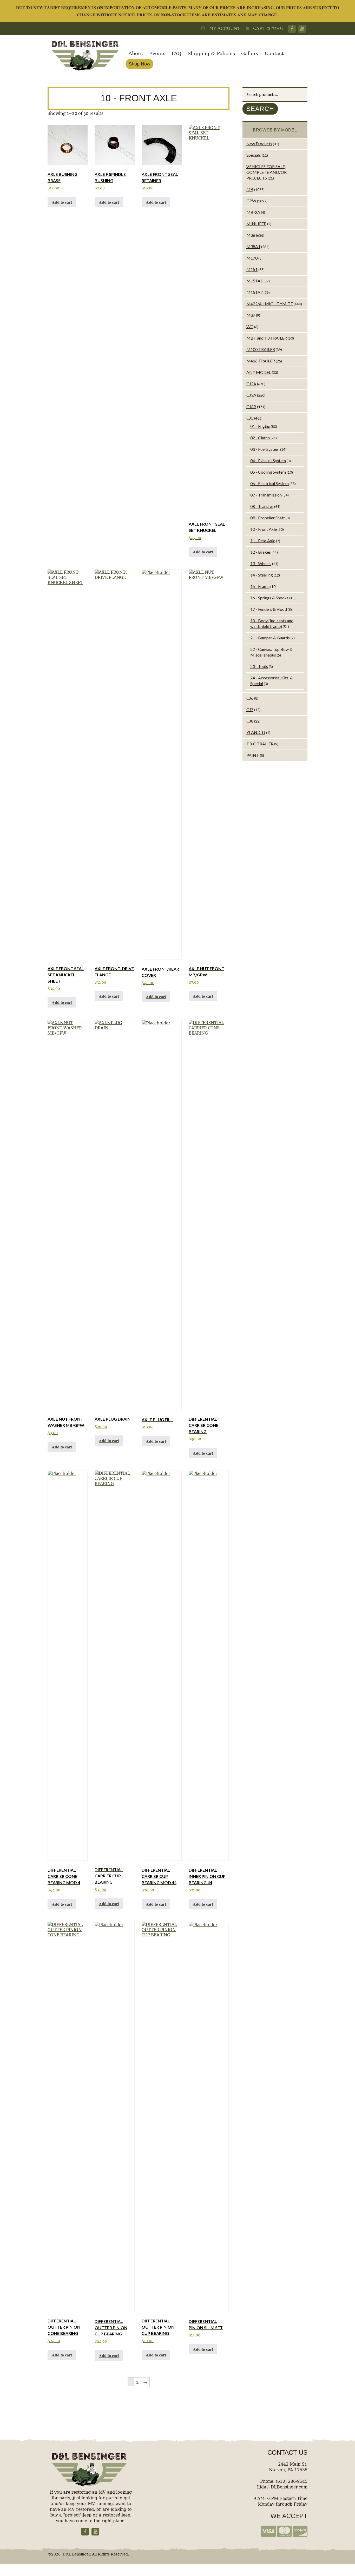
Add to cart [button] (62, 202)
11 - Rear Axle (263, 541)
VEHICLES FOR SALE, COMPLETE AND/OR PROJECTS (267, 172)
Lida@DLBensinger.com (282, 2487)
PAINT (253, 755)
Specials (254, 155)
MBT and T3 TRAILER (267, 338)
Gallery (250, 53)
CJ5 (250, 418)
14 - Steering (262, 575)
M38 (251, 235)
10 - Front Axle (264, 529)
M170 (252, 258)
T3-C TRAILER (260, 744)
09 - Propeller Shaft (268, 518)
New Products (259, 144)
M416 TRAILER (261, 361)
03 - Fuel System (265, 449)
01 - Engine (260, 426)
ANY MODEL (259, 372)
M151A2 (255, 292)
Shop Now (139, 64)
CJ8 (250, 721)
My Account (223, 28)
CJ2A (251, 384)
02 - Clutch (260, 438)
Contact (274, 53)
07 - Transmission (266, 495)
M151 (252, 269)
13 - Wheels (261, 563)
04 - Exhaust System (268, 461)
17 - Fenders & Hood (269, 609)
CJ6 (250, 698)
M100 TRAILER (261, 349)
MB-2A (253, 212)
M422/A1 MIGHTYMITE (270, 304)
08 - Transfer (262, 506)
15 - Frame (260, 586)
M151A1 (255, 281)
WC (250, 326)
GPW (251, 201)
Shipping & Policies (211, 53)
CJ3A (251, 395)
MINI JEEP (256, 224)
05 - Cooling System (268, 472)
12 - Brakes (261, 552)
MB (250, 189)
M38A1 (253, 246)
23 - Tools (259, 666)
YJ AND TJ (256, 732)
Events (157, 53)
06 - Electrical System (269, 483)
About (136, 53)
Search (260, 109)
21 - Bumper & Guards (270, 638)
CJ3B (251, 406)
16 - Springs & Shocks (269, 598)
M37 (251, 315)
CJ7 (250, 709)
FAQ (176, 53)
